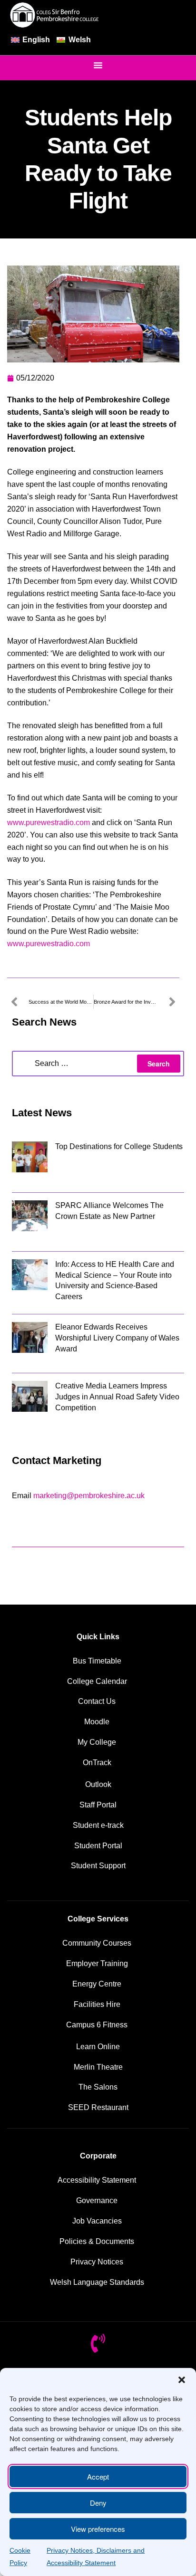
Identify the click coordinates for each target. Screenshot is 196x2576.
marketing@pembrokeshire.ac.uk (89, 1496)
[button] (182, 2380)
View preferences (98, 2529)
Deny (98, 2503)
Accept (98, 2476)
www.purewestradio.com (49, 822)
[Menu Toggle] (98, 65)
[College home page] (55, 15)
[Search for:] (98, 1064)
